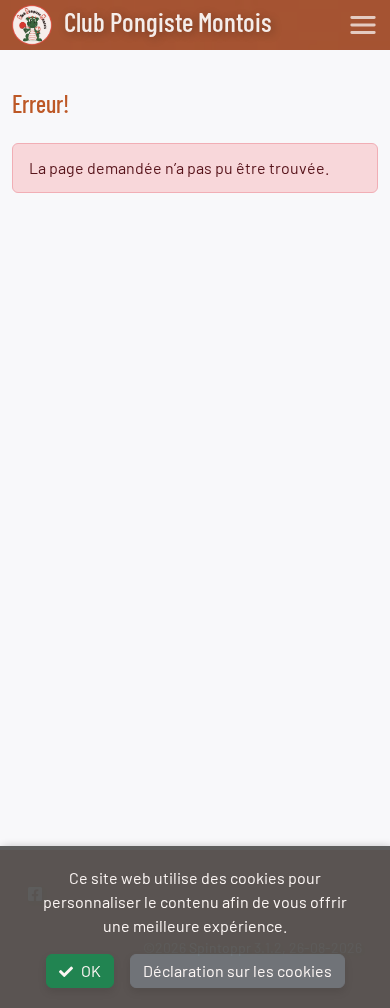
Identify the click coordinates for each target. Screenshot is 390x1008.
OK (91, 970)
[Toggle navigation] (363, 25)
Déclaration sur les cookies (237, 970)
